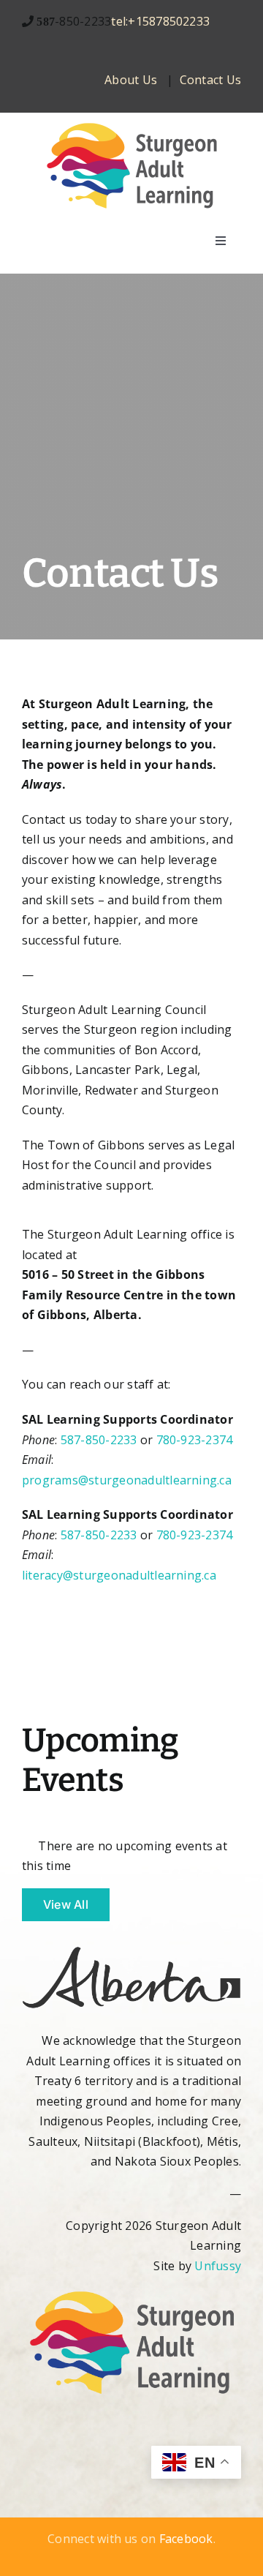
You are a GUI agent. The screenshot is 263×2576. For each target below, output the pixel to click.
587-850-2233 (99, 1440)
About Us (131, 80)
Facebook (186, 2539)
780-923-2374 (195, 1440)
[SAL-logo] (131, 126)
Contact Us (210, 80)
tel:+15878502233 (160, 21)
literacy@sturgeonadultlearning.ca (119, 1575)
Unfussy (218, 2266)
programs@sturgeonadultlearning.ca (127, 1480)
